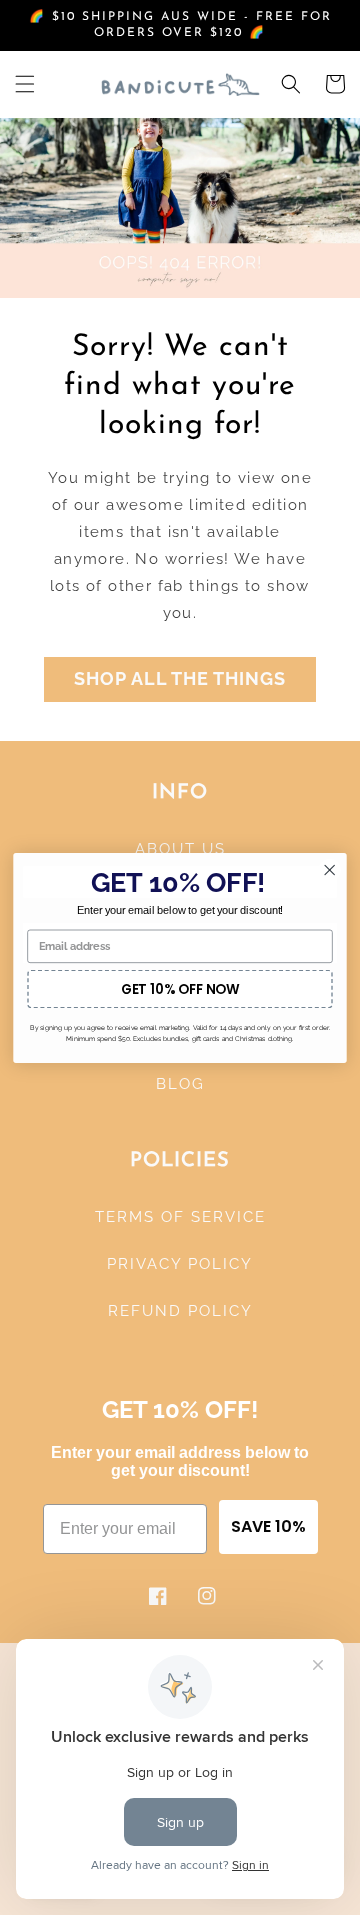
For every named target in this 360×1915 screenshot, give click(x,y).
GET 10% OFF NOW (180, 988)
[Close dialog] (329, 869)
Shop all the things (180, 678)
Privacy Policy (180, 1264)
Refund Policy (180, 1311)
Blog (180, 1084)
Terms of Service (180, 1217)
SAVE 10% (268, 1526)
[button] (25, 84)
